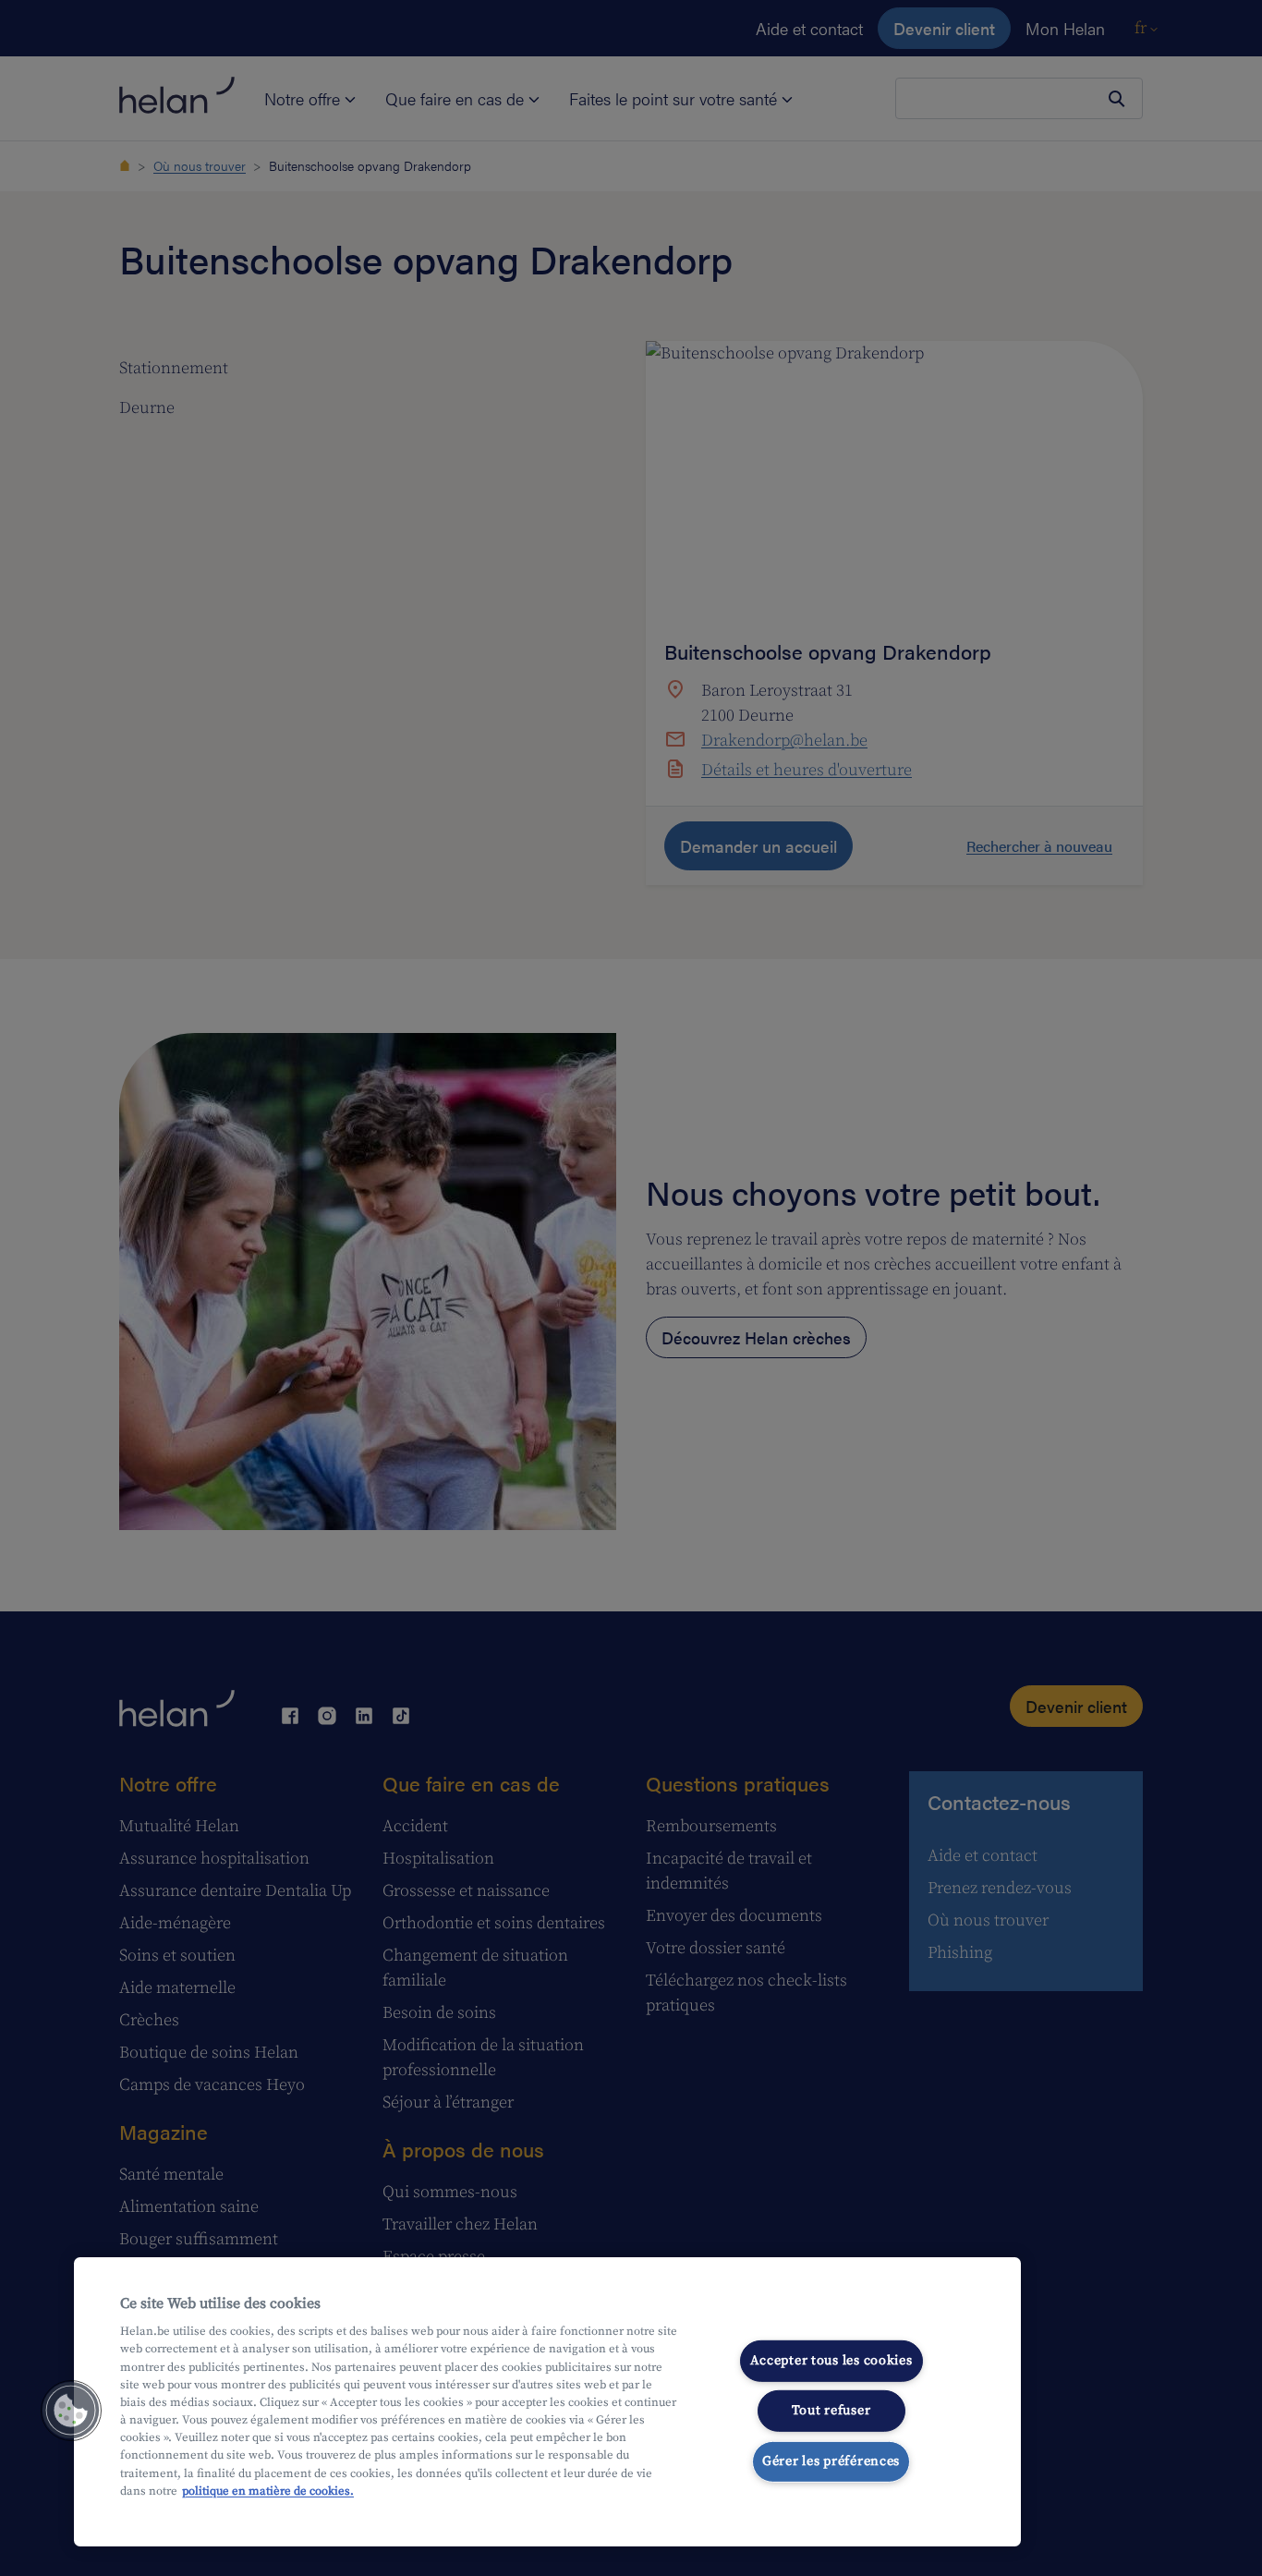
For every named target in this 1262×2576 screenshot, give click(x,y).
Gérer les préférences (831, 2461)
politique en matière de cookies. (268, 2491)
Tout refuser (831, 2411)
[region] (547, 2402)
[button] (71, 2411)
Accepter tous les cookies (831, 2360)
